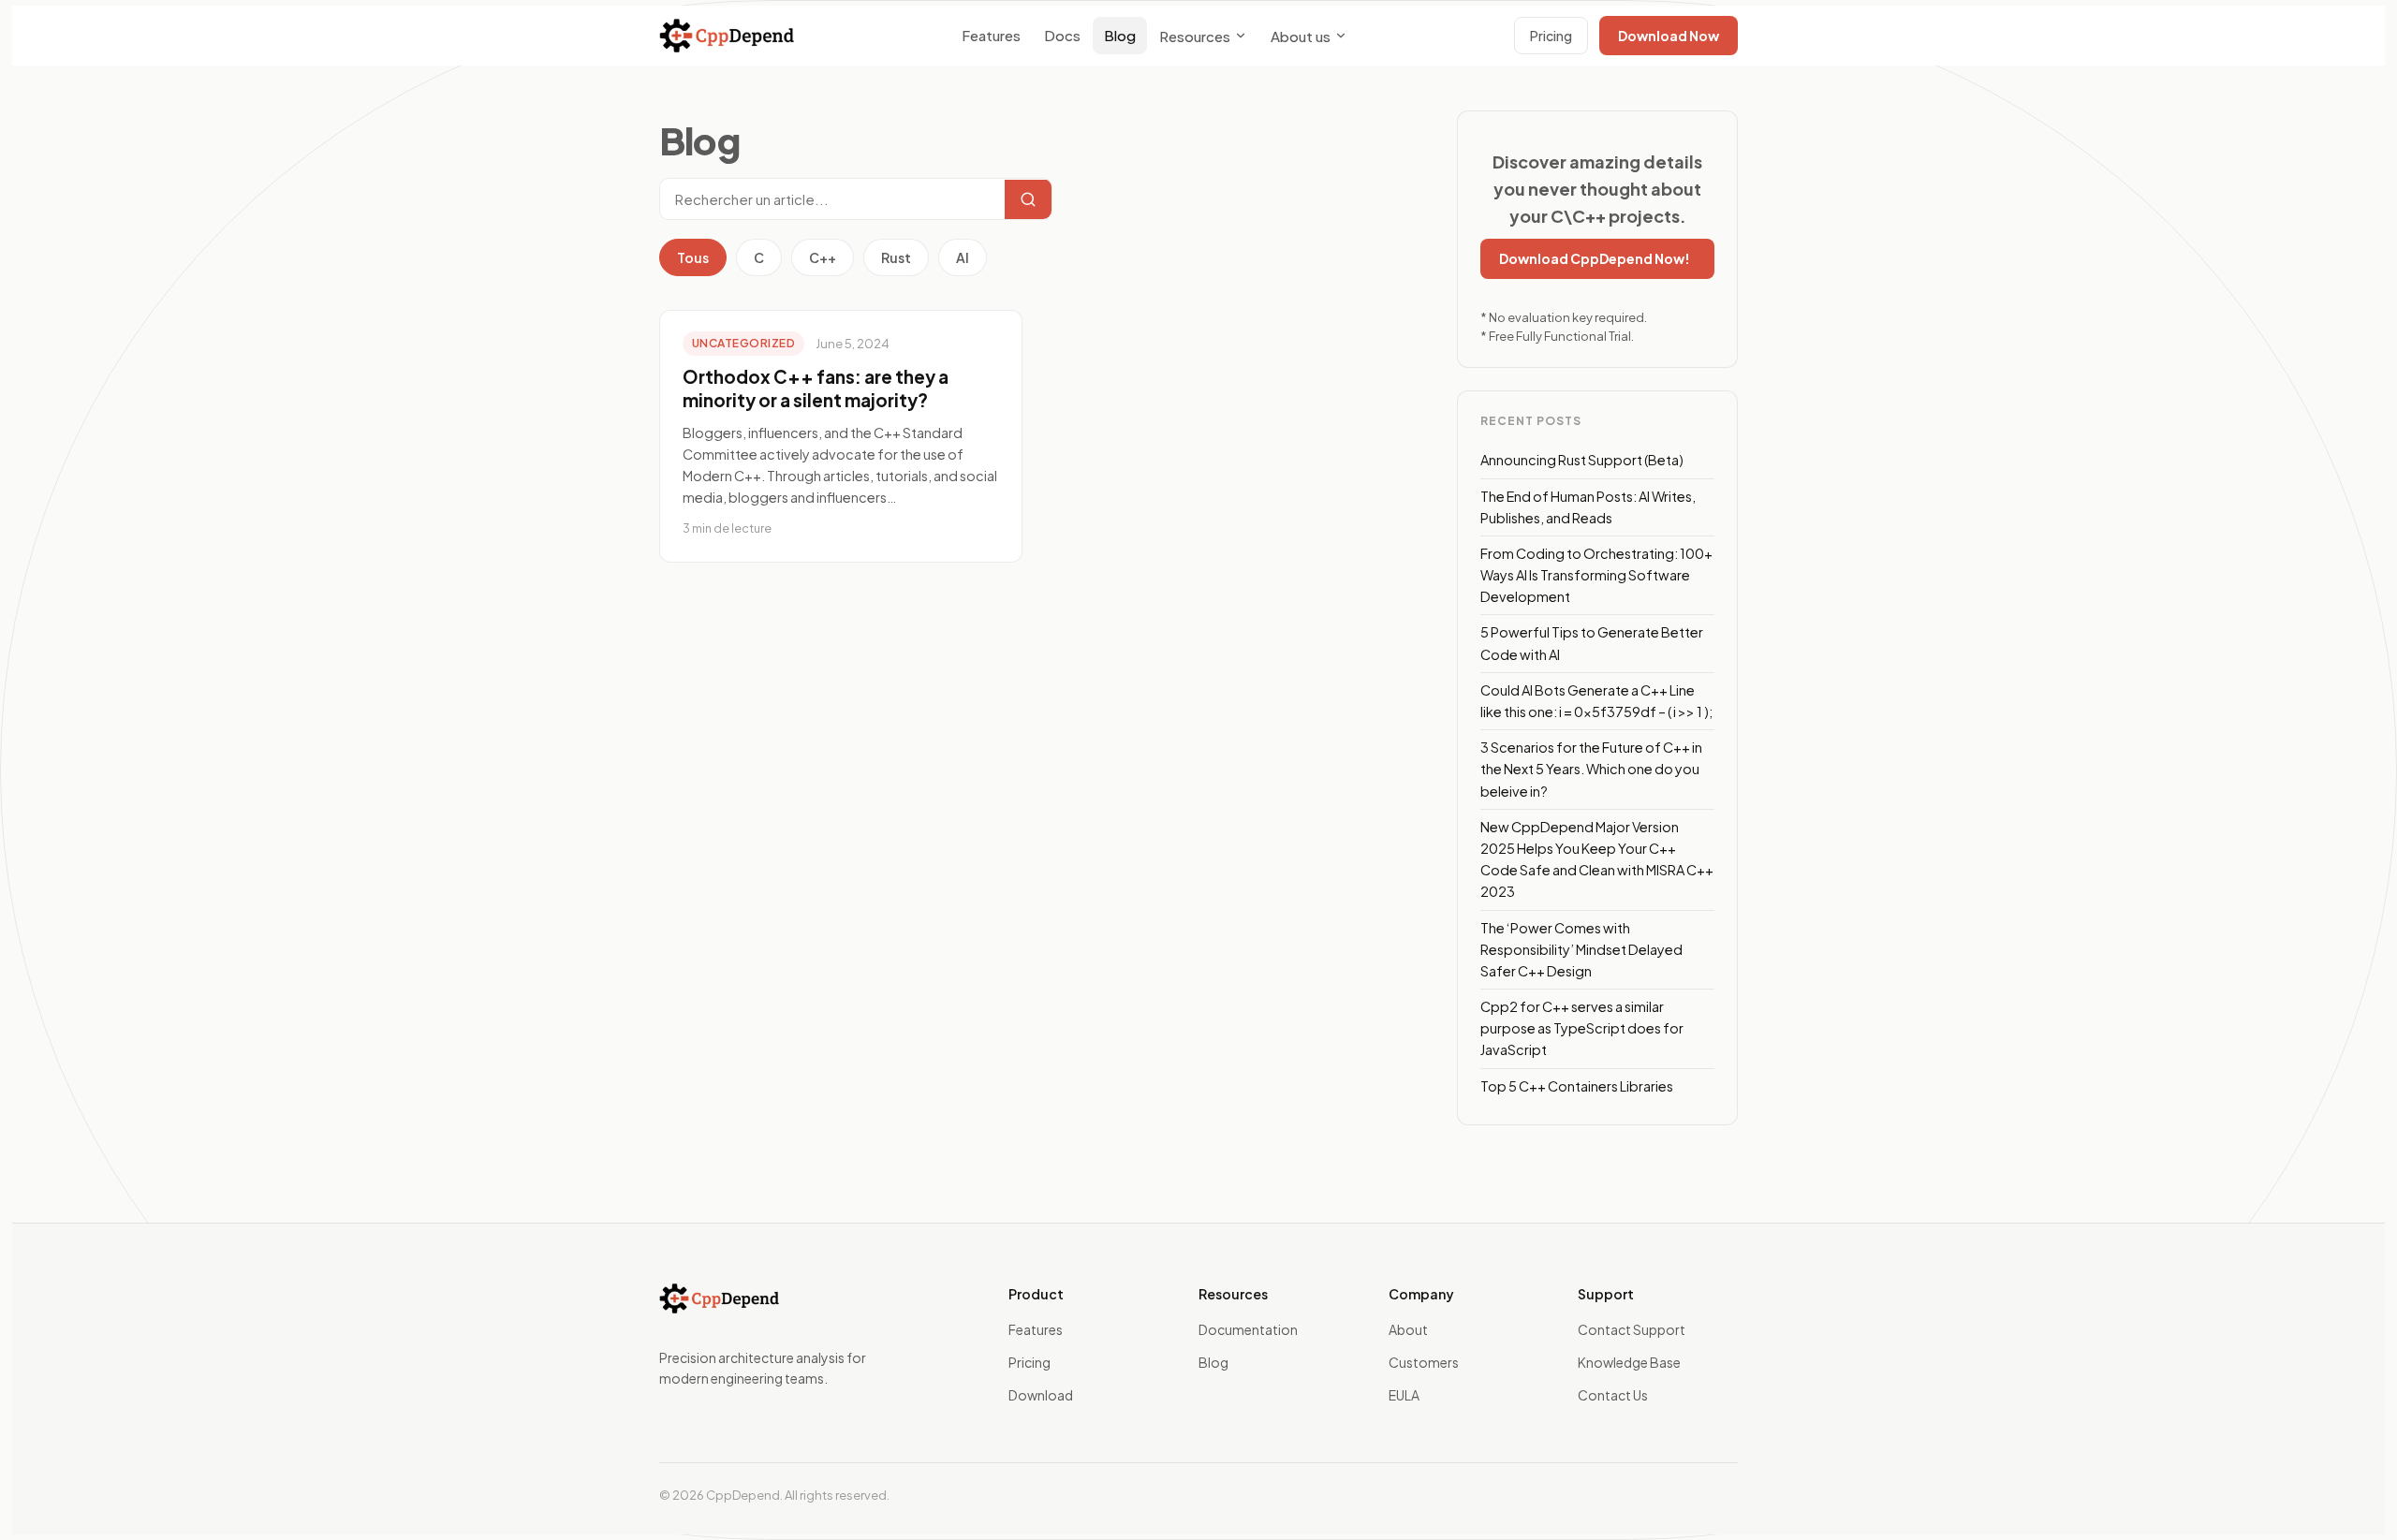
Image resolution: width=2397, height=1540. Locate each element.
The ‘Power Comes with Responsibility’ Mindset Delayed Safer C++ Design (1581, 949)
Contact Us (1613, 1395)
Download (1041, 1395)
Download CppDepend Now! (1595, 258)
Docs (1062, 35)
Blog (1120, 35)
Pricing (1551, 36)
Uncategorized (743, 343)
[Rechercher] (1028, 199)
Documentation (1248, 1329)
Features (991, 35)
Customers (1424, 1362)
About (1408, 1329)
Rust (896, 257)
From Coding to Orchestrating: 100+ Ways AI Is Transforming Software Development (1596, 575)
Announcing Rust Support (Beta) (1582, 460)
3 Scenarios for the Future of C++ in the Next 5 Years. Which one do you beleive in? (1591, 769)
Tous (693, 257)
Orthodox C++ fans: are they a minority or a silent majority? (816, 389)
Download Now (1669, 36)
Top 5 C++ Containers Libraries (1577, 1086)
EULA (1404, 1395)
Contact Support (1632, 1329)
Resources (1195, 36)
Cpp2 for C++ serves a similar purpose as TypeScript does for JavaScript (1582, 1028)
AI (963, 257)
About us (1301, 36)
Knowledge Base (1629, 1362)
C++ (823, 257)
